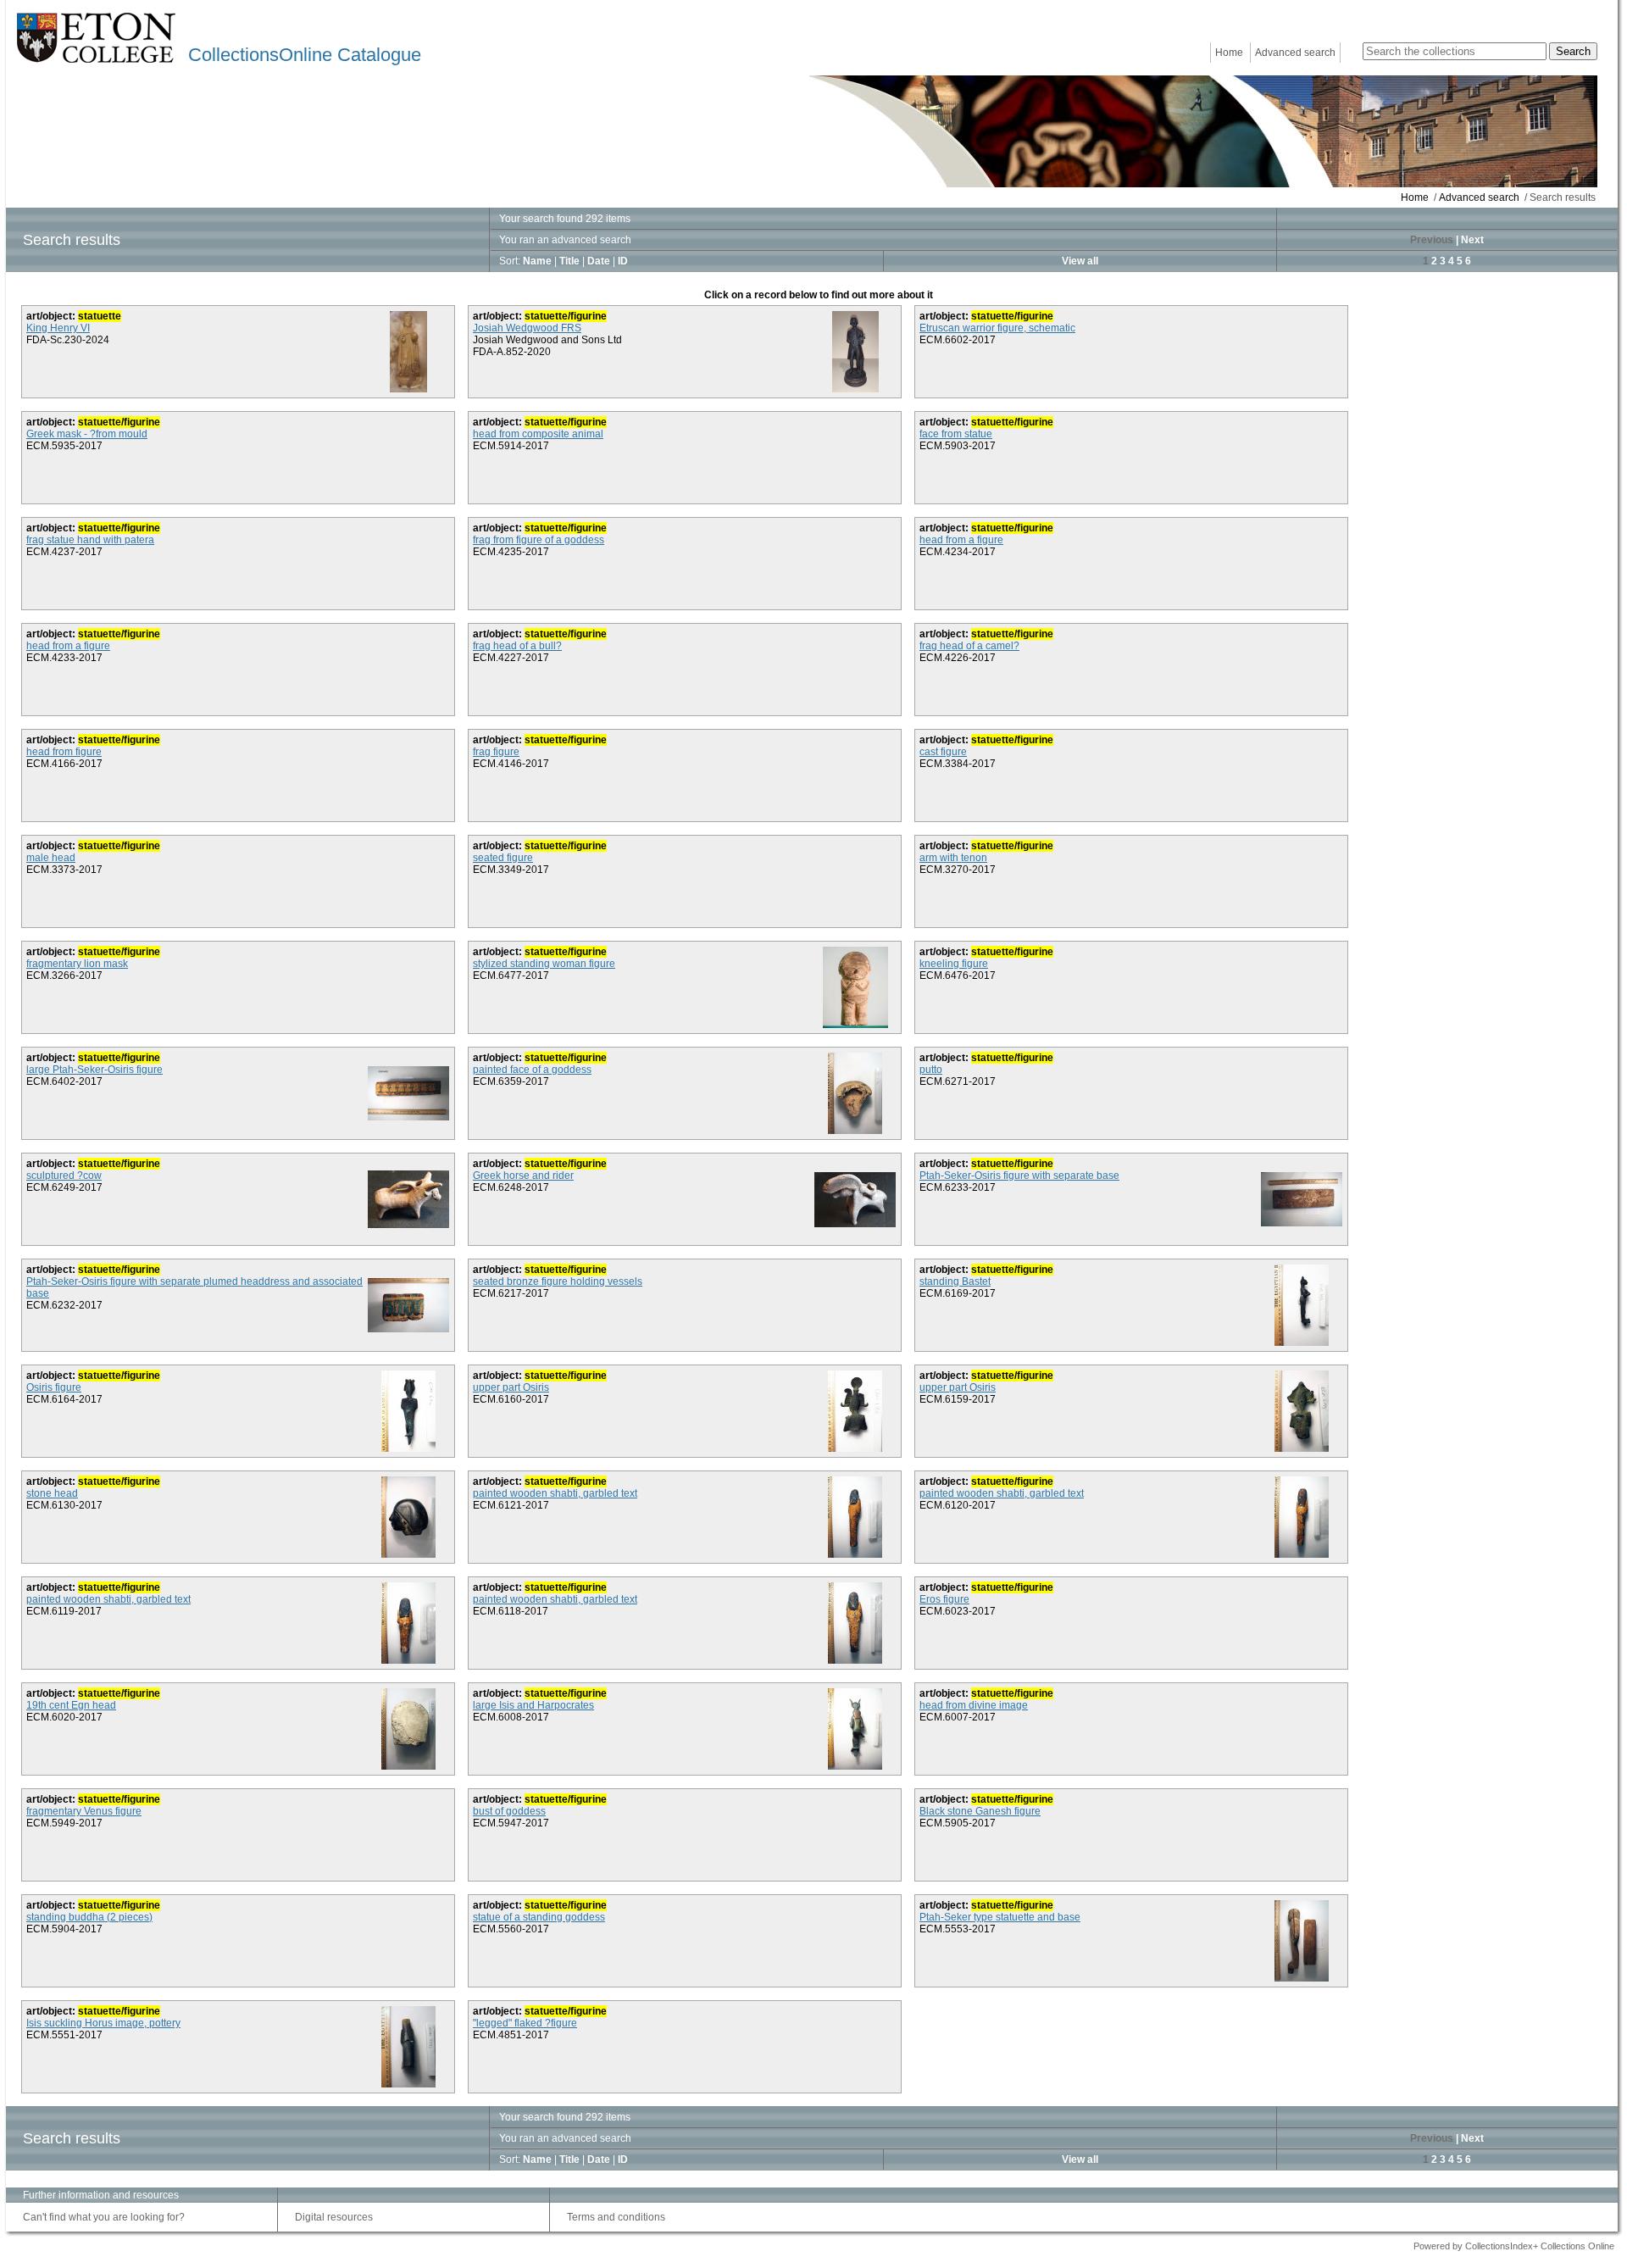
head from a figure (961, 540)
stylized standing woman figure (544, 964)
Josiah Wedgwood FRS (527, 328)
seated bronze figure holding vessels (558, 1281)
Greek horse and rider (523, 1176)
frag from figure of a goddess (539, 540)
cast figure (943, 752)
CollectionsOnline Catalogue (305, 55)
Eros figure (944, 1599)
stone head (52, 1493)
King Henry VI (58, 328)
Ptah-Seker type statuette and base (1000, 1917)
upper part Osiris (511, 1387)
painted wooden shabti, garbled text (555, 1493)
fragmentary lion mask (77, 964)
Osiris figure (54, 1387)
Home (1229, 53)
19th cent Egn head (71, 1705)
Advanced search (1295, 53)
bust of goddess (509, 1811)
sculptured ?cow (64, 1176)
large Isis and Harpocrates (533, 1705)
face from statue (956, 434)
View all (1080, 261)
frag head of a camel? (969, 646)
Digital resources (334, 2217)
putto (931, 1070)
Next (1472, 240)
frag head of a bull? (517, 646)
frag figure (496, 752)
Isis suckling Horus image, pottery (103, 2023)
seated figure (503, 858)
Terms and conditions (616, 2217)
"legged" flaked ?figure (525, 2023)
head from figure (64, 752)
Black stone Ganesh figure (980, 1811)
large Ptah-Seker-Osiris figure (94, 1070)
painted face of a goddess (532, 1070)
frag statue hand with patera (90, 540)
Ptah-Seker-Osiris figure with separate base (1019, 1176)
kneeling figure (954, 964)
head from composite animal (538, 434)
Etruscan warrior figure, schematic (997, 328)
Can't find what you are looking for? (104, 2217)
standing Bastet (955, 1281)
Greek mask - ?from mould (87, 434)
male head (51, 858)
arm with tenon (953, 858)
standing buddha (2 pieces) (89, 1917)
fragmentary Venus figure (84, 1811)
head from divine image (974, 1705)
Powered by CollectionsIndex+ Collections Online (1514, 2246)
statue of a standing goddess (539, 1917)
